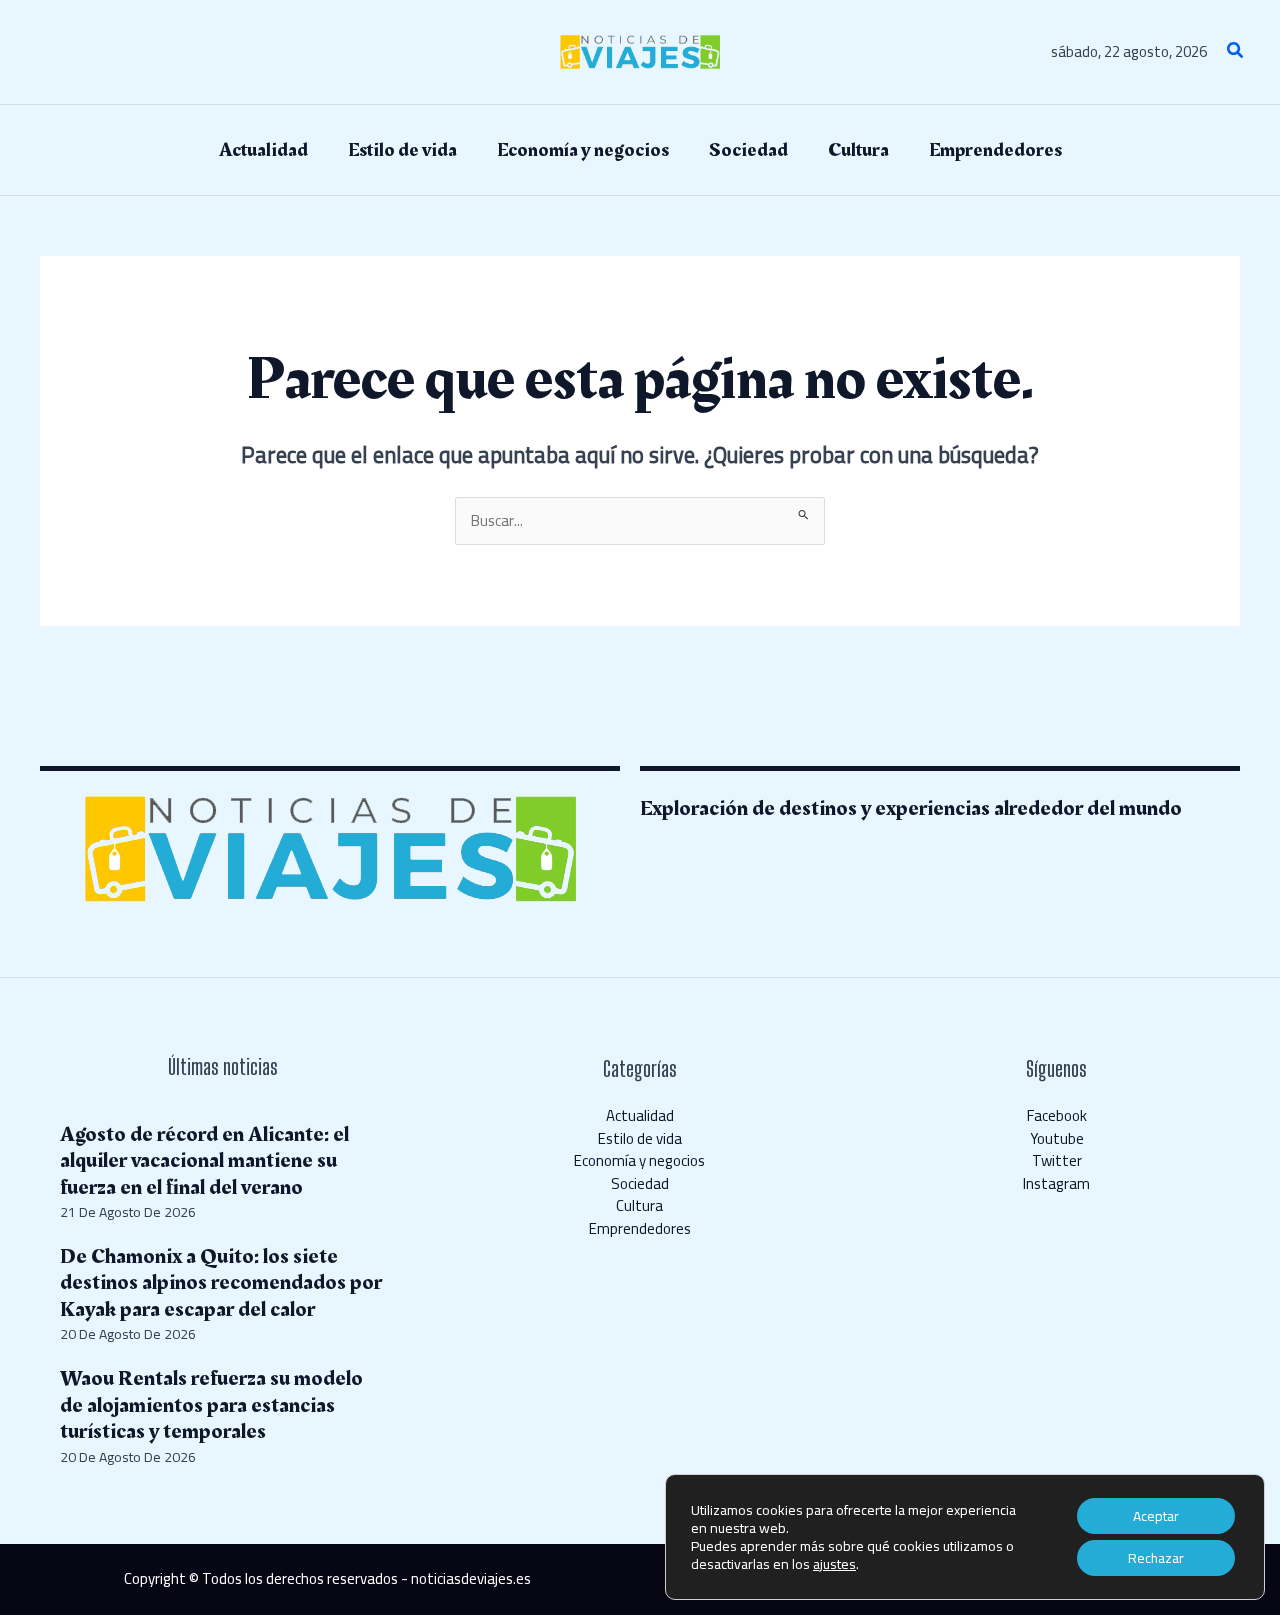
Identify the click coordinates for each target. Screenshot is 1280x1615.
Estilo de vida (640, 1138)
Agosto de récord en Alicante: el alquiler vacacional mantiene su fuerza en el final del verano (204, 1161)
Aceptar (1156, 1516)
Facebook (1057, 1115)
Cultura (639, 1205)
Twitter (1057, 1160)
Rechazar (1156, 1558)
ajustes (834, 1564)
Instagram (1056, 1183)
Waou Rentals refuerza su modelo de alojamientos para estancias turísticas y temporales (211, 1405)
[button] (1236, 52)
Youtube (1057, 1138)
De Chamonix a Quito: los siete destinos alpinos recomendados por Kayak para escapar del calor (221, 1283)
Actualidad (640, 1115)
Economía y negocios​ (639, 1160)
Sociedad (640, 1183)
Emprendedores (640, 1228)
